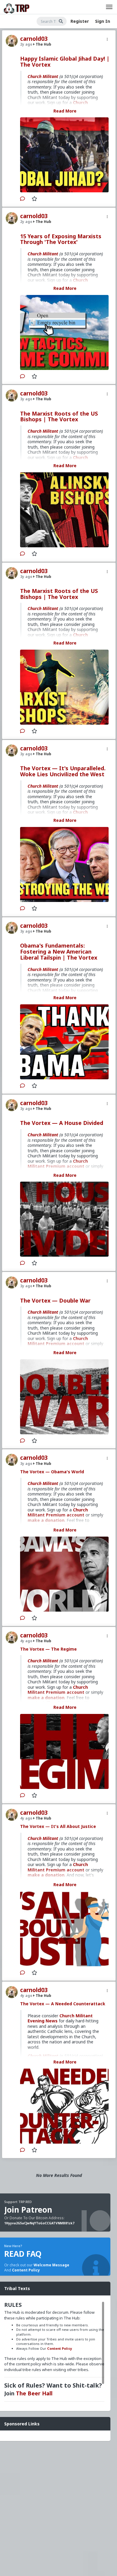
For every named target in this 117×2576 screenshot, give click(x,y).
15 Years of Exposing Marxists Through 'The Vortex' (61, 239)
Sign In (103, 21)
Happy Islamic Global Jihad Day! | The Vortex (65, 62)
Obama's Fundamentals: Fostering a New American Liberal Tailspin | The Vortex (59, 951)
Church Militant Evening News (60, 2018)
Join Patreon (28, 2210)
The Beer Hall (34, 2393)
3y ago (26, 399)
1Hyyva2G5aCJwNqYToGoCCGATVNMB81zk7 (39, 2223)
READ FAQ (23, 2254)
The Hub (43, 44)
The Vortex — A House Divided (62, 1123)
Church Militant (43, 76)
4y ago (26, 1641)
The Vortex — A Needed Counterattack (63, 2004)
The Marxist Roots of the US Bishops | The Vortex (59, 416)
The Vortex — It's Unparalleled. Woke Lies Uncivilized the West (63, 771)
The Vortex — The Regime (48, 1649)
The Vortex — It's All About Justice (58, 1826)
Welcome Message (51, 2265)
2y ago (26, 44)
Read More (65, 111)
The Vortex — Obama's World (52, 1472)
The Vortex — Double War (55, 1300)
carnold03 (34, 39)
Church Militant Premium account (58, 1512)
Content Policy (26, 2270)
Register (80, 21)
